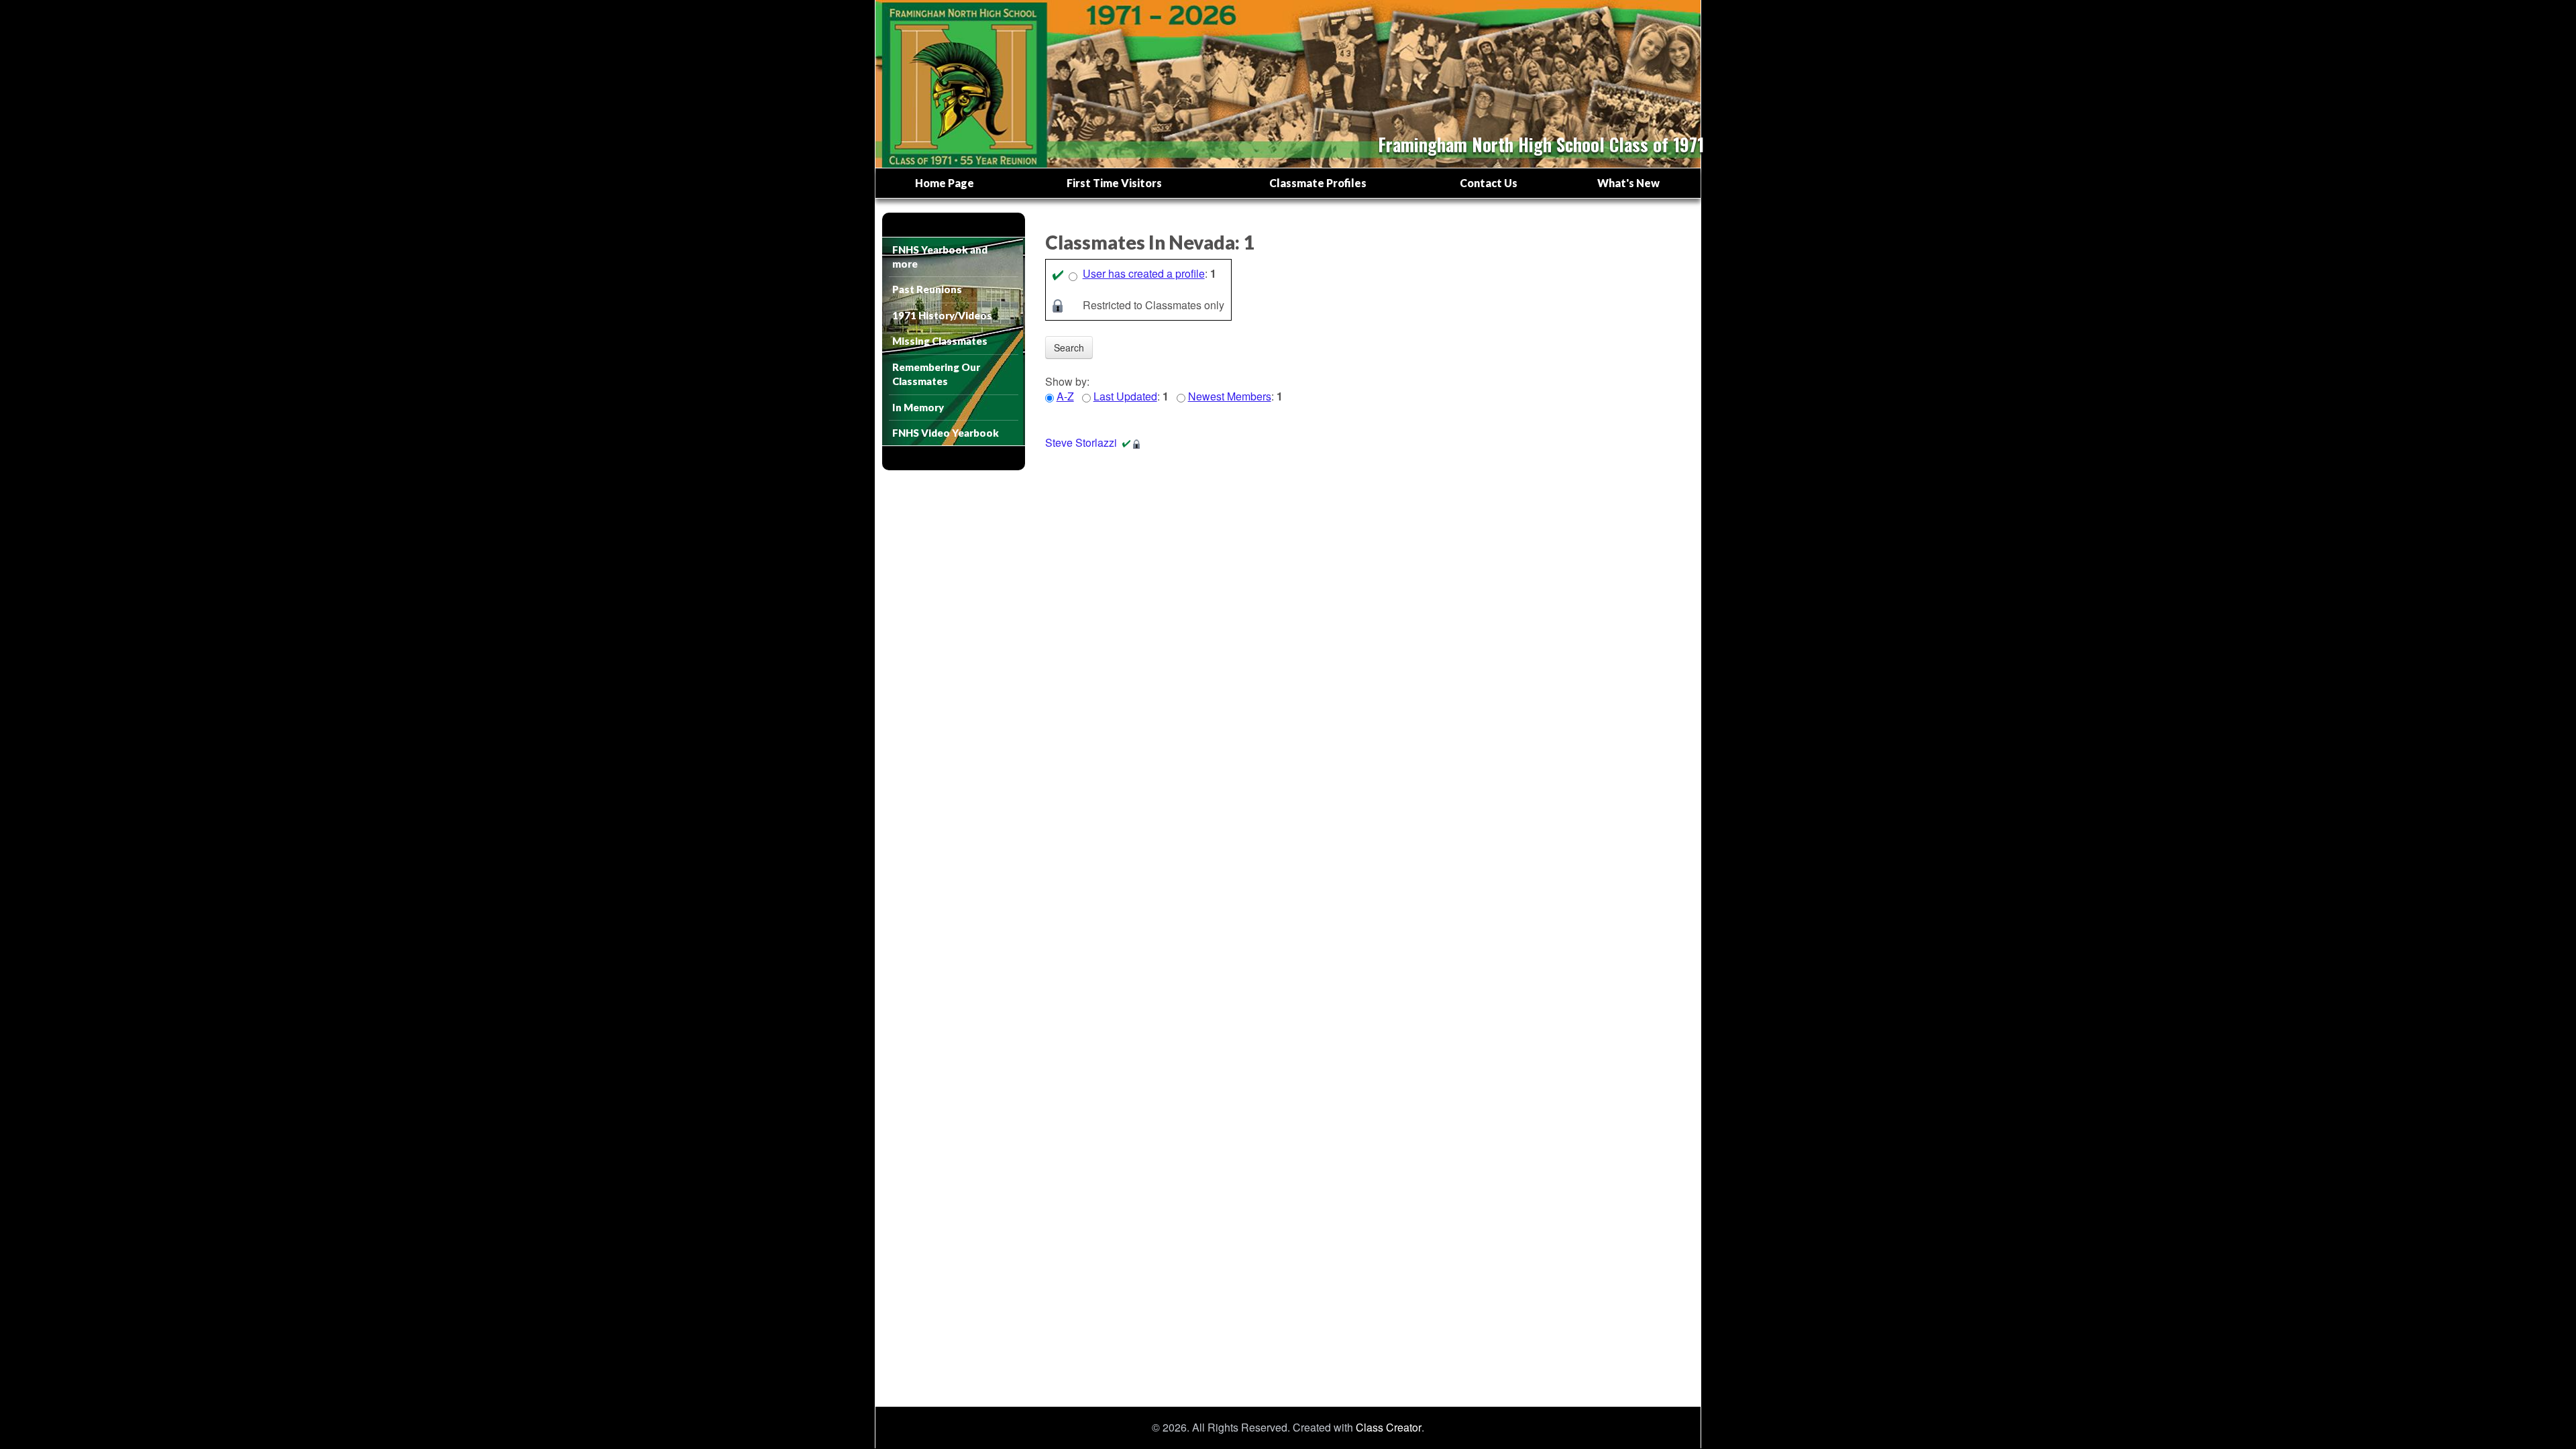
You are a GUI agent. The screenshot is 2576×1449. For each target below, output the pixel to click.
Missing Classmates (940, 341)
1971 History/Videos (942, 315)
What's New (1628, 183)
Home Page (945, 183)
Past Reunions (927, 289)
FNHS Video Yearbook (946, 433)
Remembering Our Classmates (936, 374)
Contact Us (1489, 183)
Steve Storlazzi (1081, 442)
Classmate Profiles (1318, 183)
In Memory (918, 407)
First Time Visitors (1114, 183)
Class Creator (1389, 1428)
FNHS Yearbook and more (940, 257)
